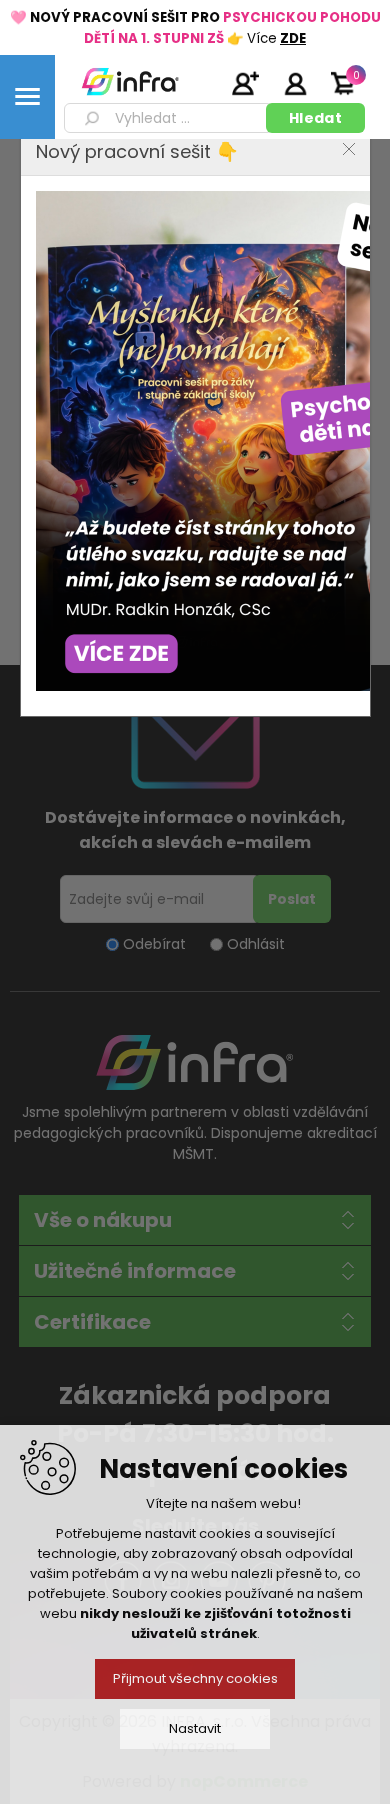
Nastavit (195, 1728)
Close (349, 149)
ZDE (293, 38)
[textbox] (168, 118)
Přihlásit (295, 83)
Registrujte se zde (245, 83)
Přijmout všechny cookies (195, 1678)
